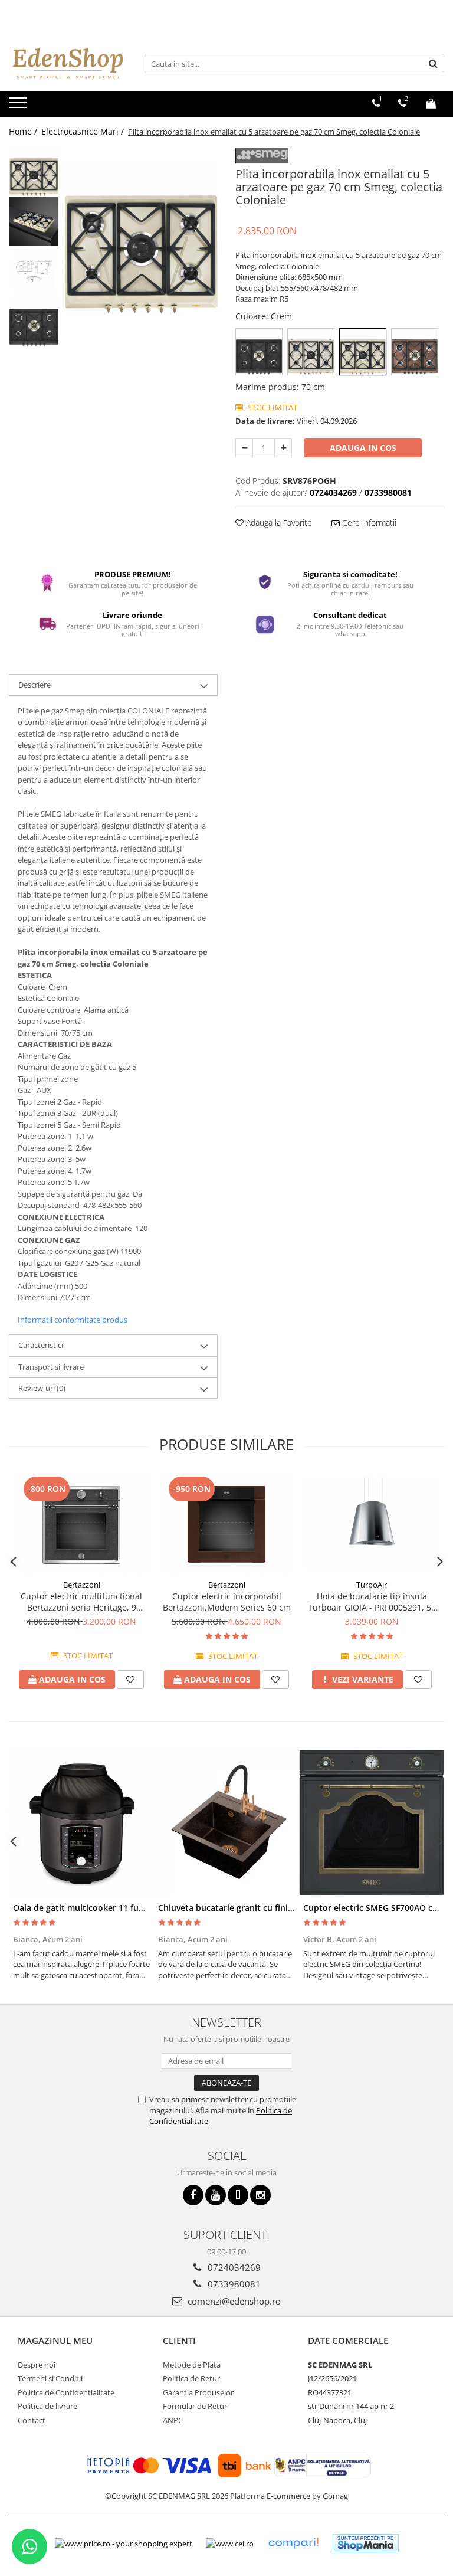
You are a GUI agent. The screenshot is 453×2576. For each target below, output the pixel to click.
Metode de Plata (192, 2365)
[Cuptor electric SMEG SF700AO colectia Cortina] (372, 1822)
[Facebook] (193, 2195)
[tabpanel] (141, 237)
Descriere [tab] (35, 685)
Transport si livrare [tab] (51, 1367)
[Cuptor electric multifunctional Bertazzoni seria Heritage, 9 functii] (81, 1523)
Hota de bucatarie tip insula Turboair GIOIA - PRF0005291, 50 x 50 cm (372, 1602)
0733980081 (233, 2284)
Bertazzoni (82, 1585)
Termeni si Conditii (50, 2378)
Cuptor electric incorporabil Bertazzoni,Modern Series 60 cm (227, 1602)
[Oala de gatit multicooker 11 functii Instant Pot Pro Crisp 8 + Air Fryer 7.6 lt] (81, 1822)
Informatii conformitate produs (73, 1320)
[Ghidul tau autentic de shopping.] (293, 2543)
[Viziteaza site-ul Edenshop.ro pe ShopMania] (366, 2543)
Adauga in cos (363, 448)
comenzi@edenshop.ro (233, 2301)
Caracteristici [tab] (41, 1345)
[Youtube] (216, 2195)
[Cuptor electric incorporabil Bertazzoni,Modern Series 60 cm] (226, 1523)
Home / (24, 131)
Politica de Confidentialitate (66, 2392)
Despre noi (37, 2365)
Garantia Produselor (198, 2392)
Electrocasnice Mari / (84, 131)
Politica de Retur (191, 2378)
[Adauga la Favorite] (130, 1680)
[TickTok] (238, 2195)
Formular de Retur (195, 2406)
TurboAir (372, 1585)
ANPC (173, 2420)
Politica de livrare (47, 2406)
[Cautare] (434, 63)
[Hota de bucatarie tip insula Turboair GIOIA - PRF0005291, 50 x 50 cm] (372, 1524)
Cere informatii (368, 523)
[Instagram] (260, 2195)
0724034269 (233, 2267)
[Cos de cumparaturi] (431, 103)
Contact (32, 2420)
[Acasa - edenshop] (68, 63)
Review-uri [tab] (42, 1388)
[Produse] (19, 106)
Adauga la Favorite (278, 523)
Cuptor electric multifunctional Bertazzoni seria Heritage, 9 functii (81, 1602)
